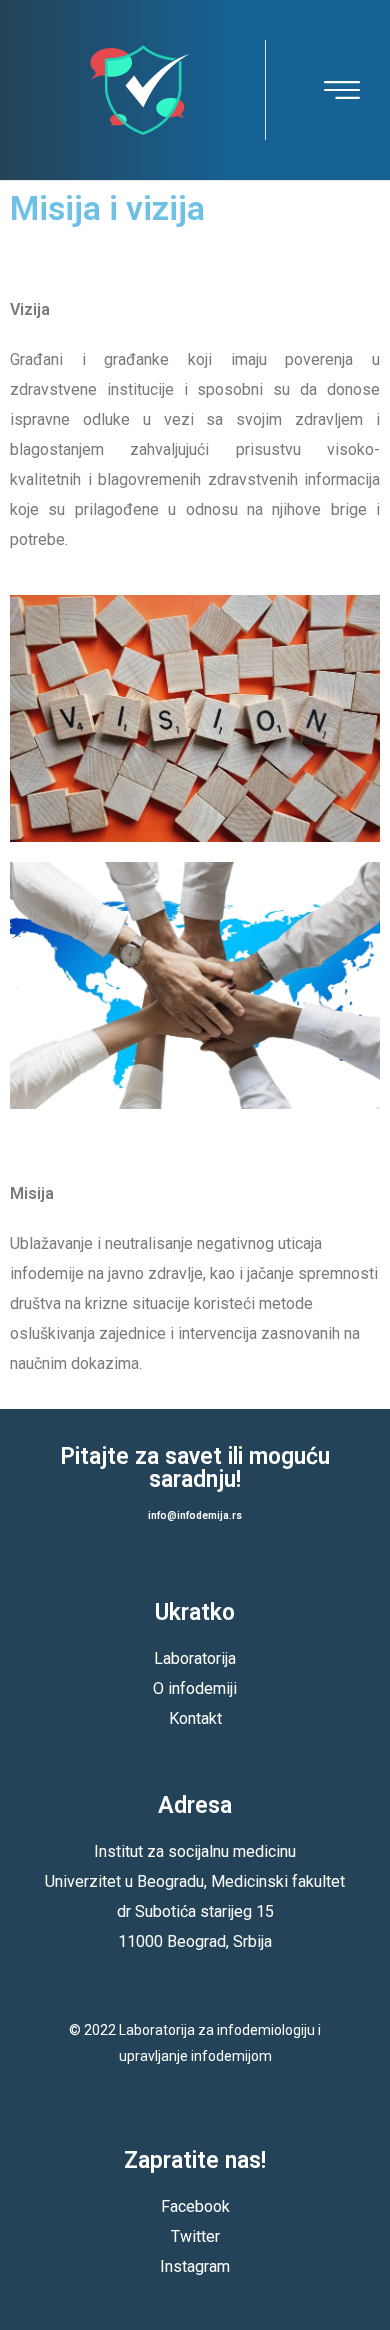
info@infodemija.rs (195, 1515)
